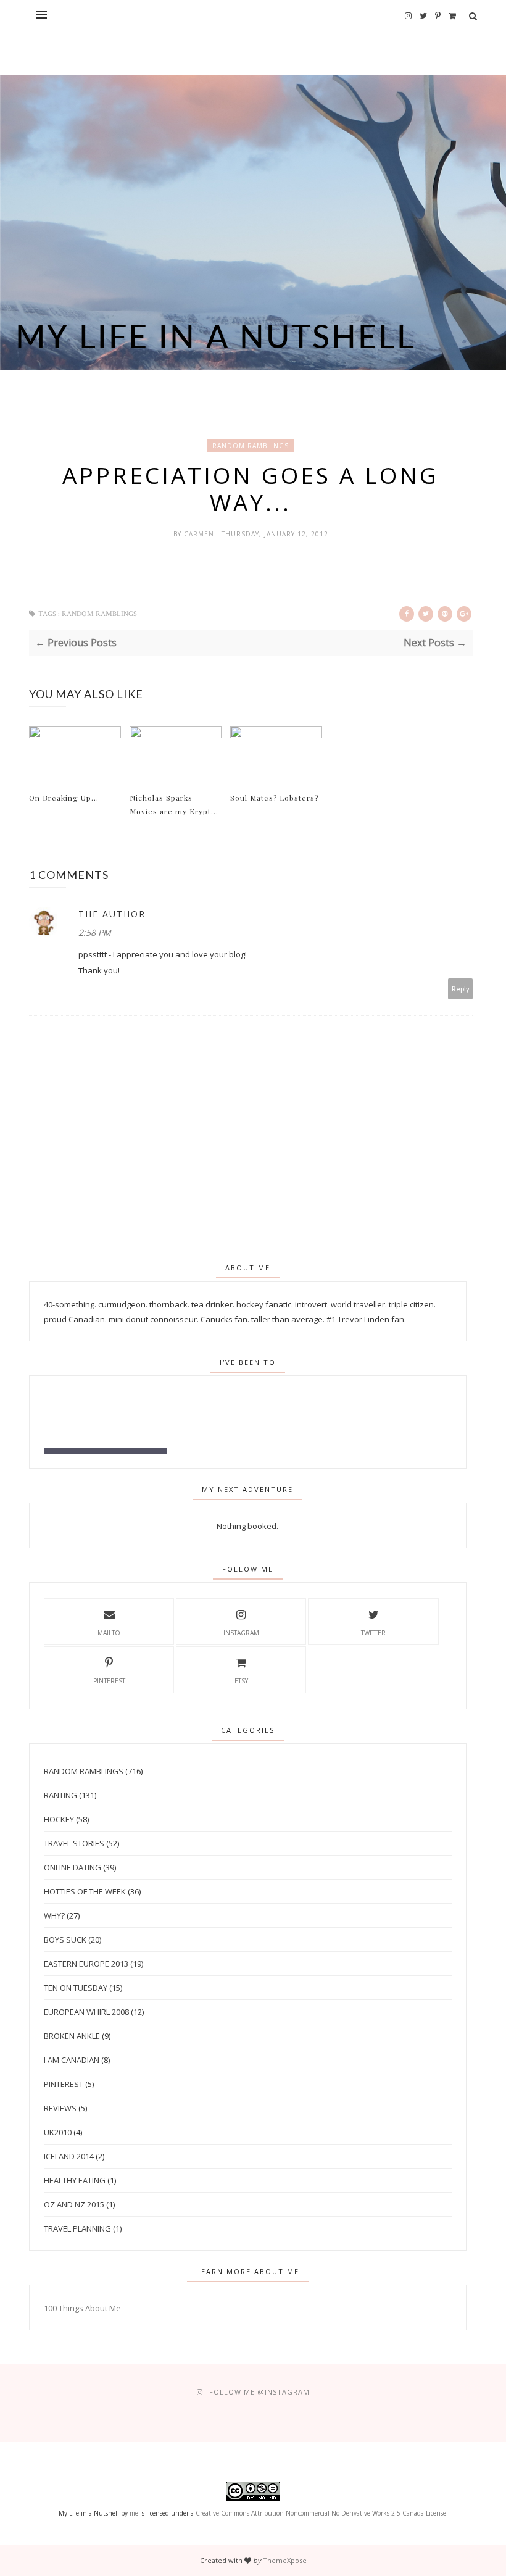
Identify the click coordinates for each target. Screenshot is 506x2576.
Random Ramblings (251, 446)
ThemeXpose (285, 2560)
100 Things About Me (82, 2308)
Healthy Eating (75, 2180)
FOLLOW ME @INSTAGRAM (259, 2392)
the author (112, 914)
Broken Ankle (72, 2036)
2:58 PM (95, 932)
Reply (461, 989)
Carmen (200, 534)
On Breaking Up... (64, 798)
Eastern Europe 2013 (86, 1964)
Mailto (109, 1633)
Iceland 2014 (69, 2156)
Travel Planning (77, 2228)
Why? (54, 1915)
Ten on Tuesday (76, 1988)
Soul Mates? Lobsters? (274, 798)
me (134, 2513)
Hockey (59, 1819)
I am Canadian (72, 2060)
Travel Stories (74, 1843)
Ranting (60, 1795)
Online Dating (73, 1867)
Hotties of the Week (85, 1891)
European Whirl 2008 (86, 2012)
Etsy (241, 1681)
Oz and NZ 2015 (74, 2204)
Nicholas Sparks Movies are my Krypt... (174, 804)
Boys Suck (65, 1940)
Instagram (241, 1633)
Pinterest (109, 1681)
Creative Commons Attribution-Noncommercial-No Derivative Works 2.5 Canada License (321, 2513)
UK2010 (58, 2132)
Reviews (60, 2108)
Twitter (373, 1633)
